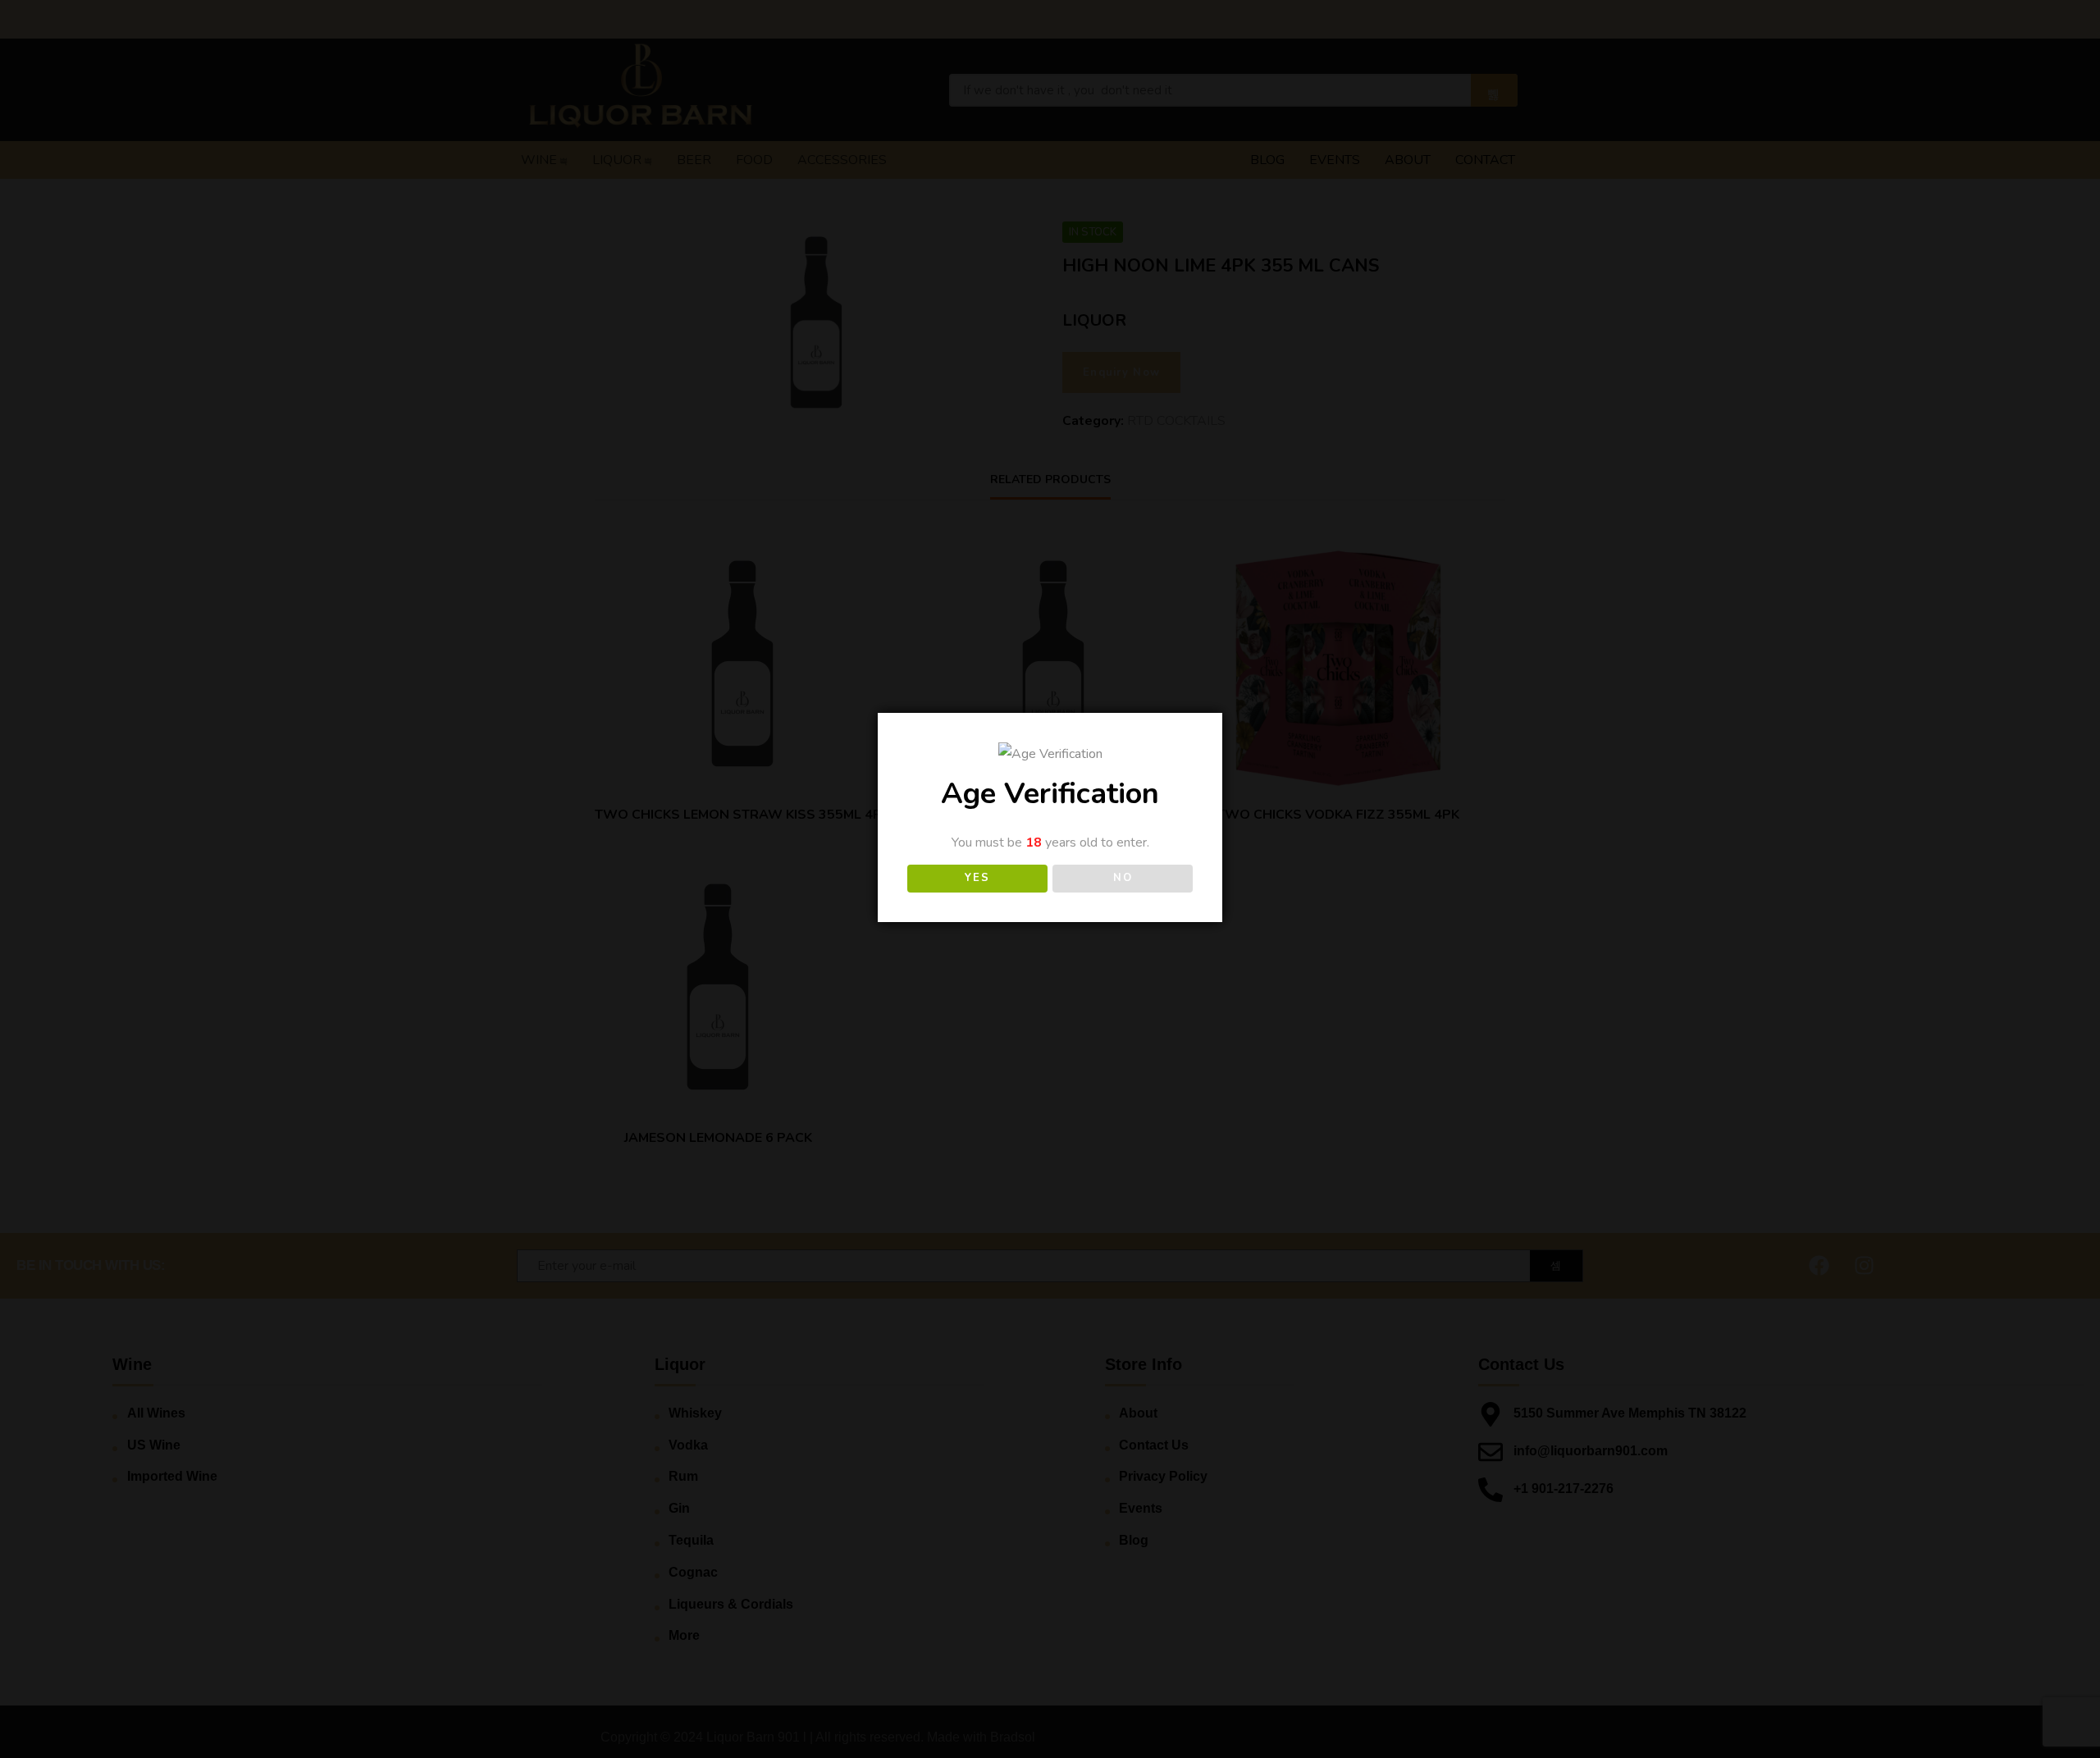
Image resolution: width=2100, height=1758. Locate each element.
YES (977, 878)
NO (1123, 878)
